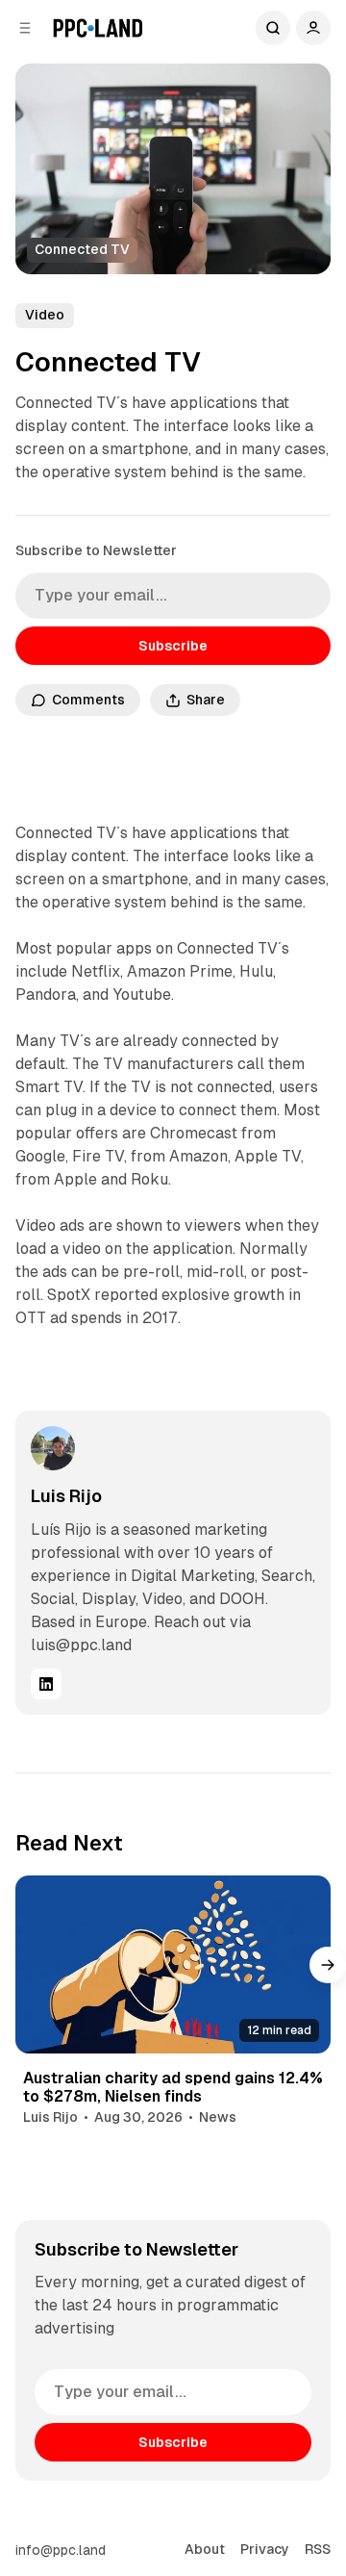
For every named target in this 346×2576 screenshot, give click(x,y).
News (218, 2117)
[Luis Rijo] (53, 1448)
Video (45, 315)
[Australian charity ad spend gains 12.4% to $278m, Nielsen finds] (173, 1964)
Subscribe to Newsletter (96, 550)
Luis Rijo (66, 1496)
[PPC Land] (98, 28)
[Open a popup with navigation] (25, 28)
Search (273, 28)
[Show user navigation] (313, 28)
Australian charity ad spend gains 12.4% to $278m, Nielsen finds (173, 2087)
